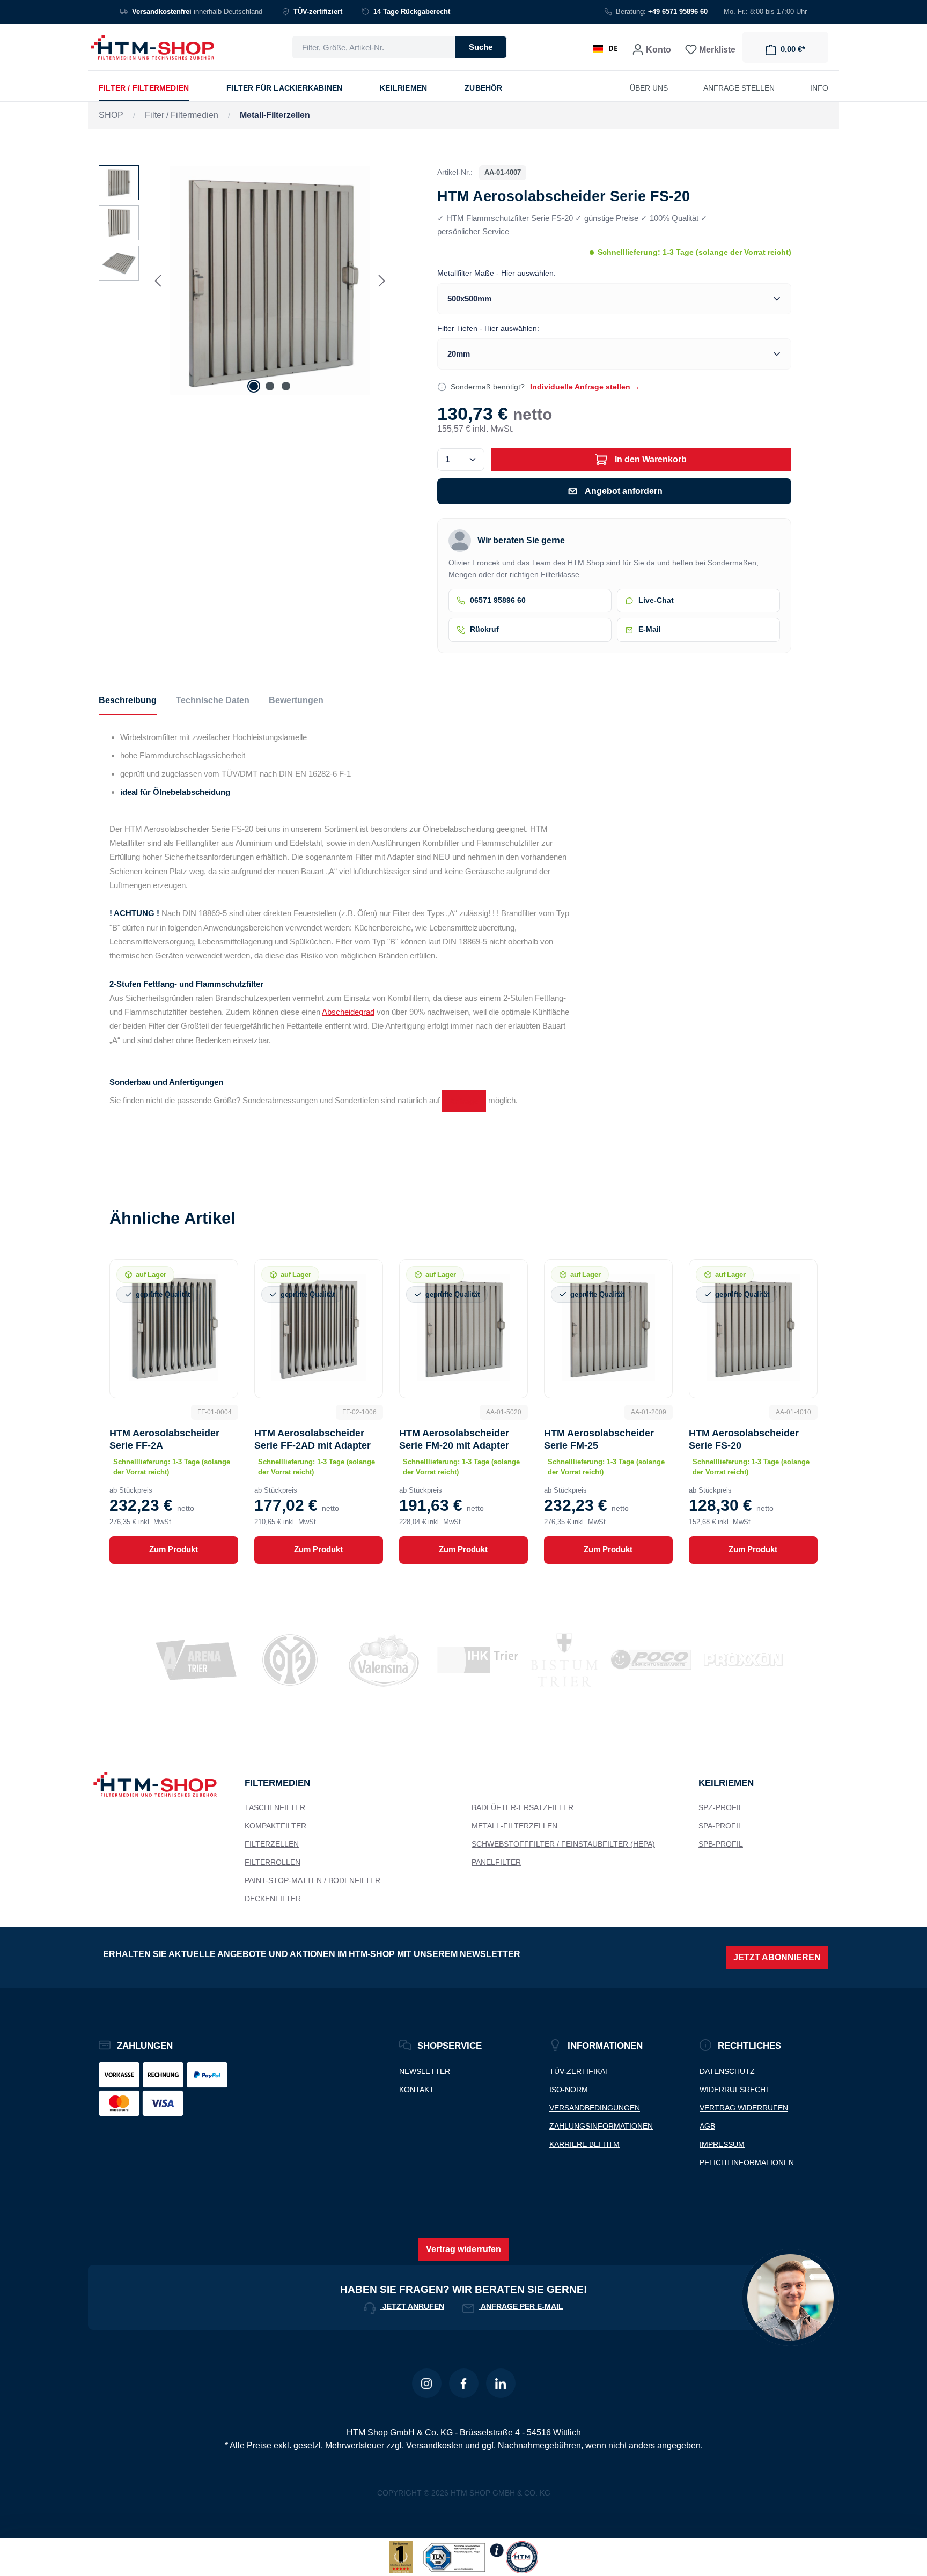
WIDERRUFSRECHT (735, 2090)
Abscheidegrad (348, 1012)
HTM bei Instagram (427, 2383)
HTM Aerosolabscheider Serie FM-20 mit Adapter (454, 1439)
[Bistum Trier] (558, 1660)
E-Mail (650, 629)
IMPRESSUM (722, 2144)
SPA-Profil (720, 1826)
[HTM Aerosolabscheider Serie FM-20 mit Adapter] (464, 1327)
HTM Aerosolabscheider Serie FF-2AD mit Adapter (312, 1439)
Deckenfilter (273, 1899)
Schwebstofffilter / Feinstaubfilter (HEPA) (563, 1844)
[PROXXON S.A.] (738, 1660)
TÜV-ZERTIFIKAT (579, 2071)
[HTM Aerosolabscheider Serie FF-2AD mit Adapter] (319, 1327)
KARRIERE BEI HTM (584, 2144)
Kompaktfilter (275, 1826)
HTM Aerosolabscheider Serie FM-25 (599, 1439)
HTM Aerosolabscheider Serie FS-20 (744, 1439)
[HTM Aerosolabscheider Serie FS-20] (270, 281)
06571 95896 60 (498, 600)
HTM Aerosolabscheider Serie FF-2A (164, 1439)
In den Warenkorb (650, 459)
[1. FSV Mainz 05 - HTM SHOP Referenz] (284, 1660)
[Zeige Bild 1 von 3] (254, 386)
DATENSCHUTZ (727, 2071)
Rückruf (484, 629)
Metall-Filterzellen (514, 1826)
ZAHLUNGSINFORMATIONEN (601, 2126)
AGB (707, 2126)
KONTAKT (417, 2090)
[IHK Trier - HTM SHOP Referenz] (471, 1660)
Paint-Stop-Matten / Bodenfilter (312, 1880)
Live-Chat (656, 600)
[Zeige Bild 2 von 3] (270, 386)
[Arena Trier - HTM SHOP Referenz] (190, 1660)
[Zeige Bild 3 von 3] (286, 386)
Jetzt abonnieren (777, 1957)
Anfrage (464, 1101)
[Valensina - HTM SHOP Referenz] (377, 1660)
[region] (244, 281)
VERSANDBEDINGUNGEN (595, 2108)
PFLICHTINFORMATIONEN (747, 2162)
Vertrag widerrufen (464, 2249)
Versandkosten (435, 2445)
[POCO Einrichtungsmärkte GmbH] (644, 1660)
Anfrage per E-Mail (521, 2306)
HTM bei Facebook (464, 2383)
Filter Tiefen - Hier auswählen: (488, 328)
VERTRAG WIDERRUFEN (744, 2108)
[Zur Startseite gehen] (152, 47)
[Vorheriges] (158, 281)
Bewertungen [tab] (296, 700)
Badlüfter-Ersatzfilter (523, 1807)
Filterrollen (273, 1862)
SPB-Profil (721, 1844)
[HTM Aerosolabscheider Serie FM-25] (608, 1327)
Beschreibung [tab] (128, 700)
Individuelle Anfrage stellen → (585, 387)
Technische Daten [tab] (213, 700)
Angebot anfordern (624, 491)
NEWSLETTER (425, 2071)
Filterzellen (272, 1844)
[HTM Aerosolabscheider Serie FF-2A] (174, 1327)
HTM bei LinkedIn (501, 2383)
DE (613, 48)
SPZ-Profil (721, 1807)
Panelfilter (496, 1862)
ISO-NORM (569, 2090)
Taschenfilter (275, 1807)
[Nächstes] (382, 281)
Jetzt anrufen (412, 2306)
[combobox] (374, 47)
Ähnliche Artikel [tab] (172, 1218)
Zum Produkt (174, 1549)
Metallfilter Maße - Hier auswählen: (496, 273)
